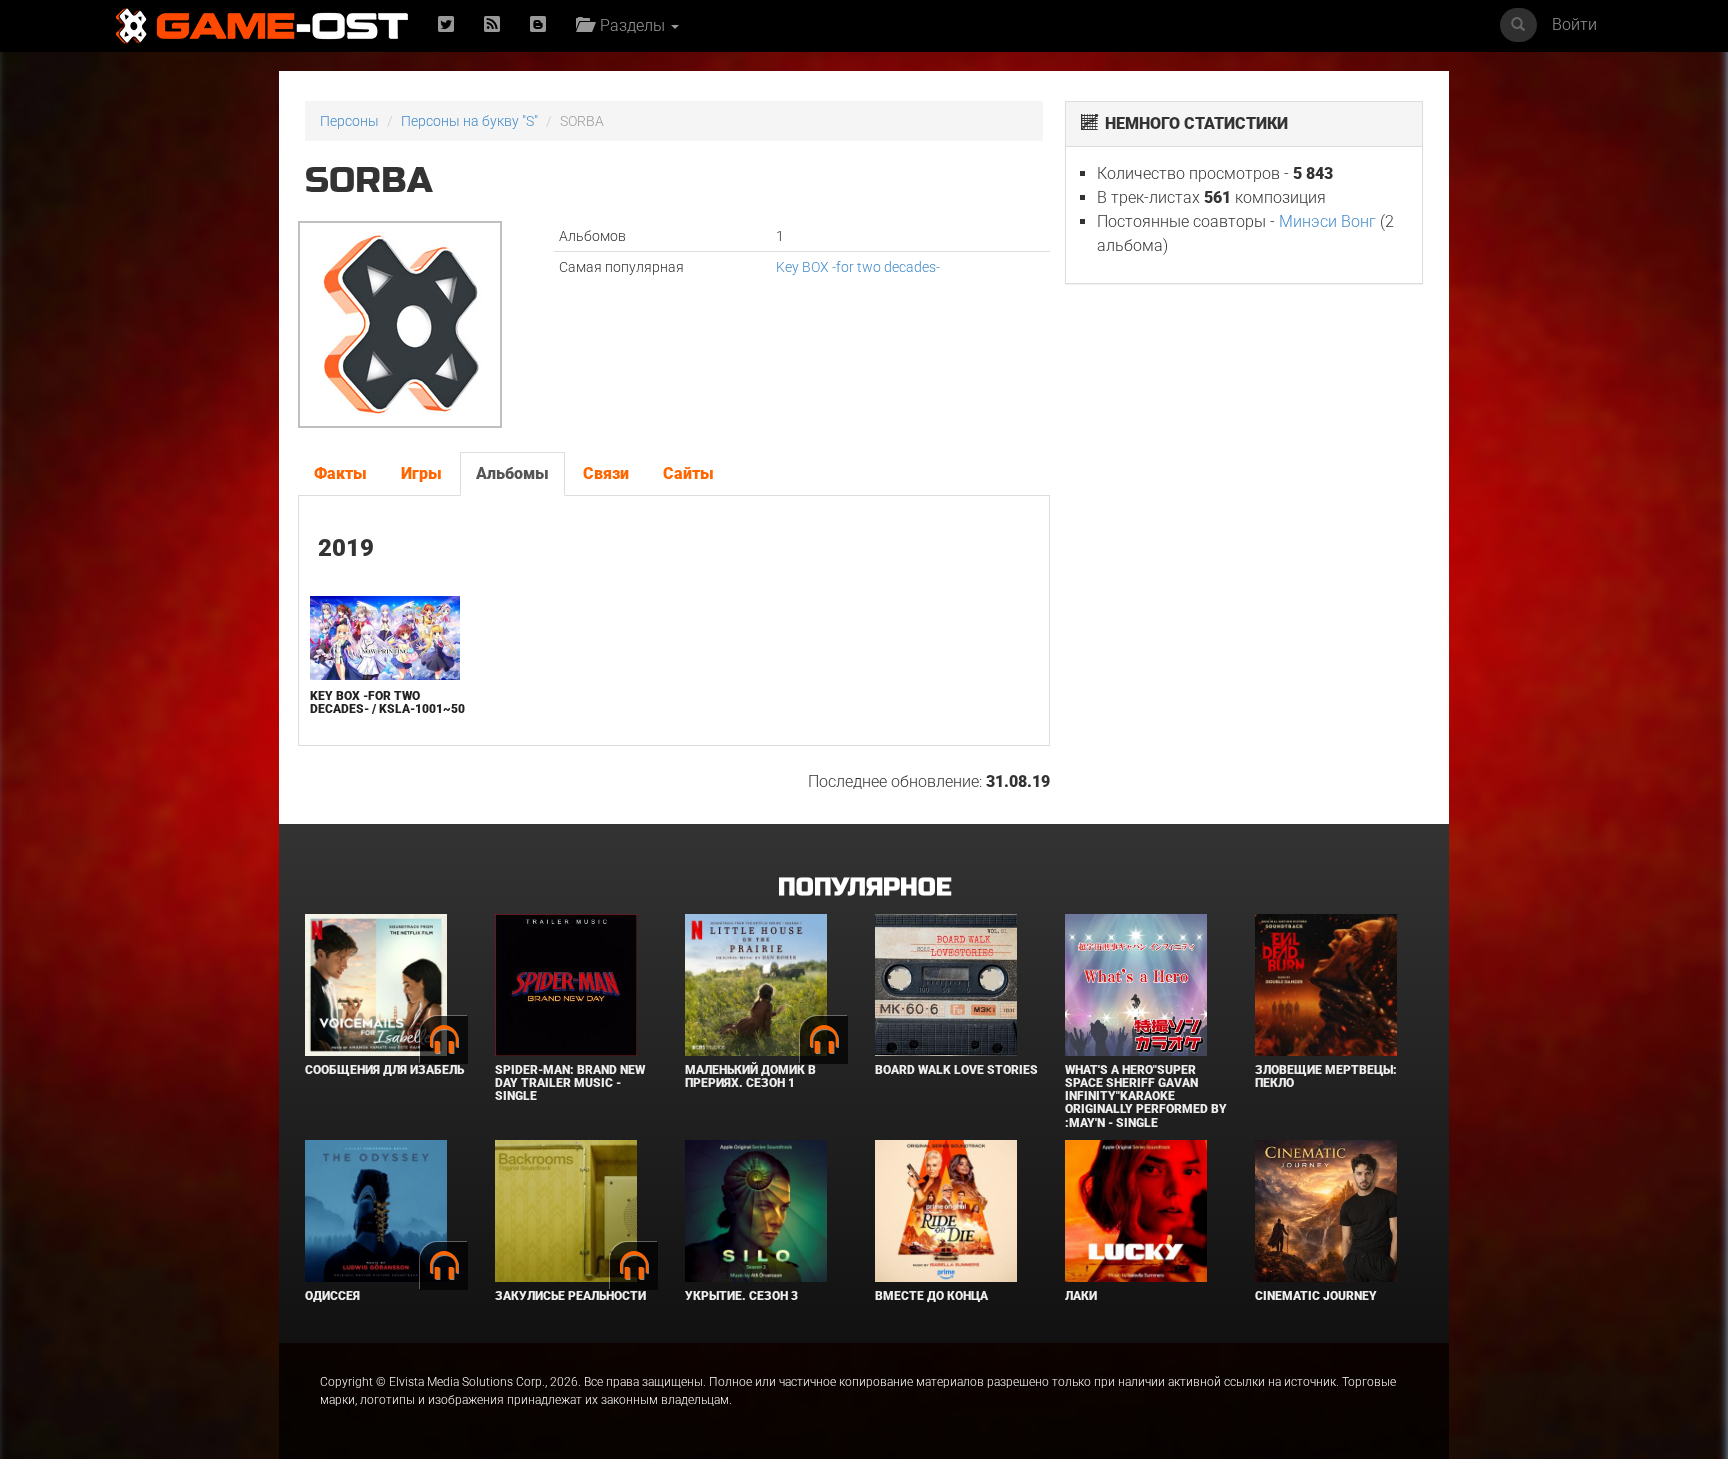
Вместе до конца (931, 1296)
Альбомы (512, 473)
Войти (1574, 24)
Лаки (1081, 1296)
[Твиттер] (446, 25)
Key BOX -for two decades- (858, 267)
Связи (606, 473)
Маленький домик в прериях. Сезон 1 (750, 1076)
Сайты (688, 473)
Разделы (630, 25)
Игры (421, 473)
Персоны (349, 121)
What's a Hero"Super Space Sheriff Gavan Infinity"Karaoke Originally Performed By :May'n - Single (1146, 1096)
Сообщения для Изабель (384, 1070)
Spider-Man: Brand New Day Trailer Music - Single (570, 1083)
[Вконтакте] (538, 25)
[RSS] (492, 25)
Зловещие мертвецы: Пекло (1326, 1076)
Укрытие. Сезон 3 (741, 1296)
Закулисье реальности (570, 1296)
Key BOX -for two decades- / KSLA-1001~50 (387, 702)
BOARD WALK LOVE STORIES (956, 1070)
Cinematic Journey (1316, 1296)
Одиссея (332, 1296)
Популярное (864, 887)
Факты (340, 473)
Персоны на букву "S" (469, 121)
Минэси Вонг (1327, 221)
